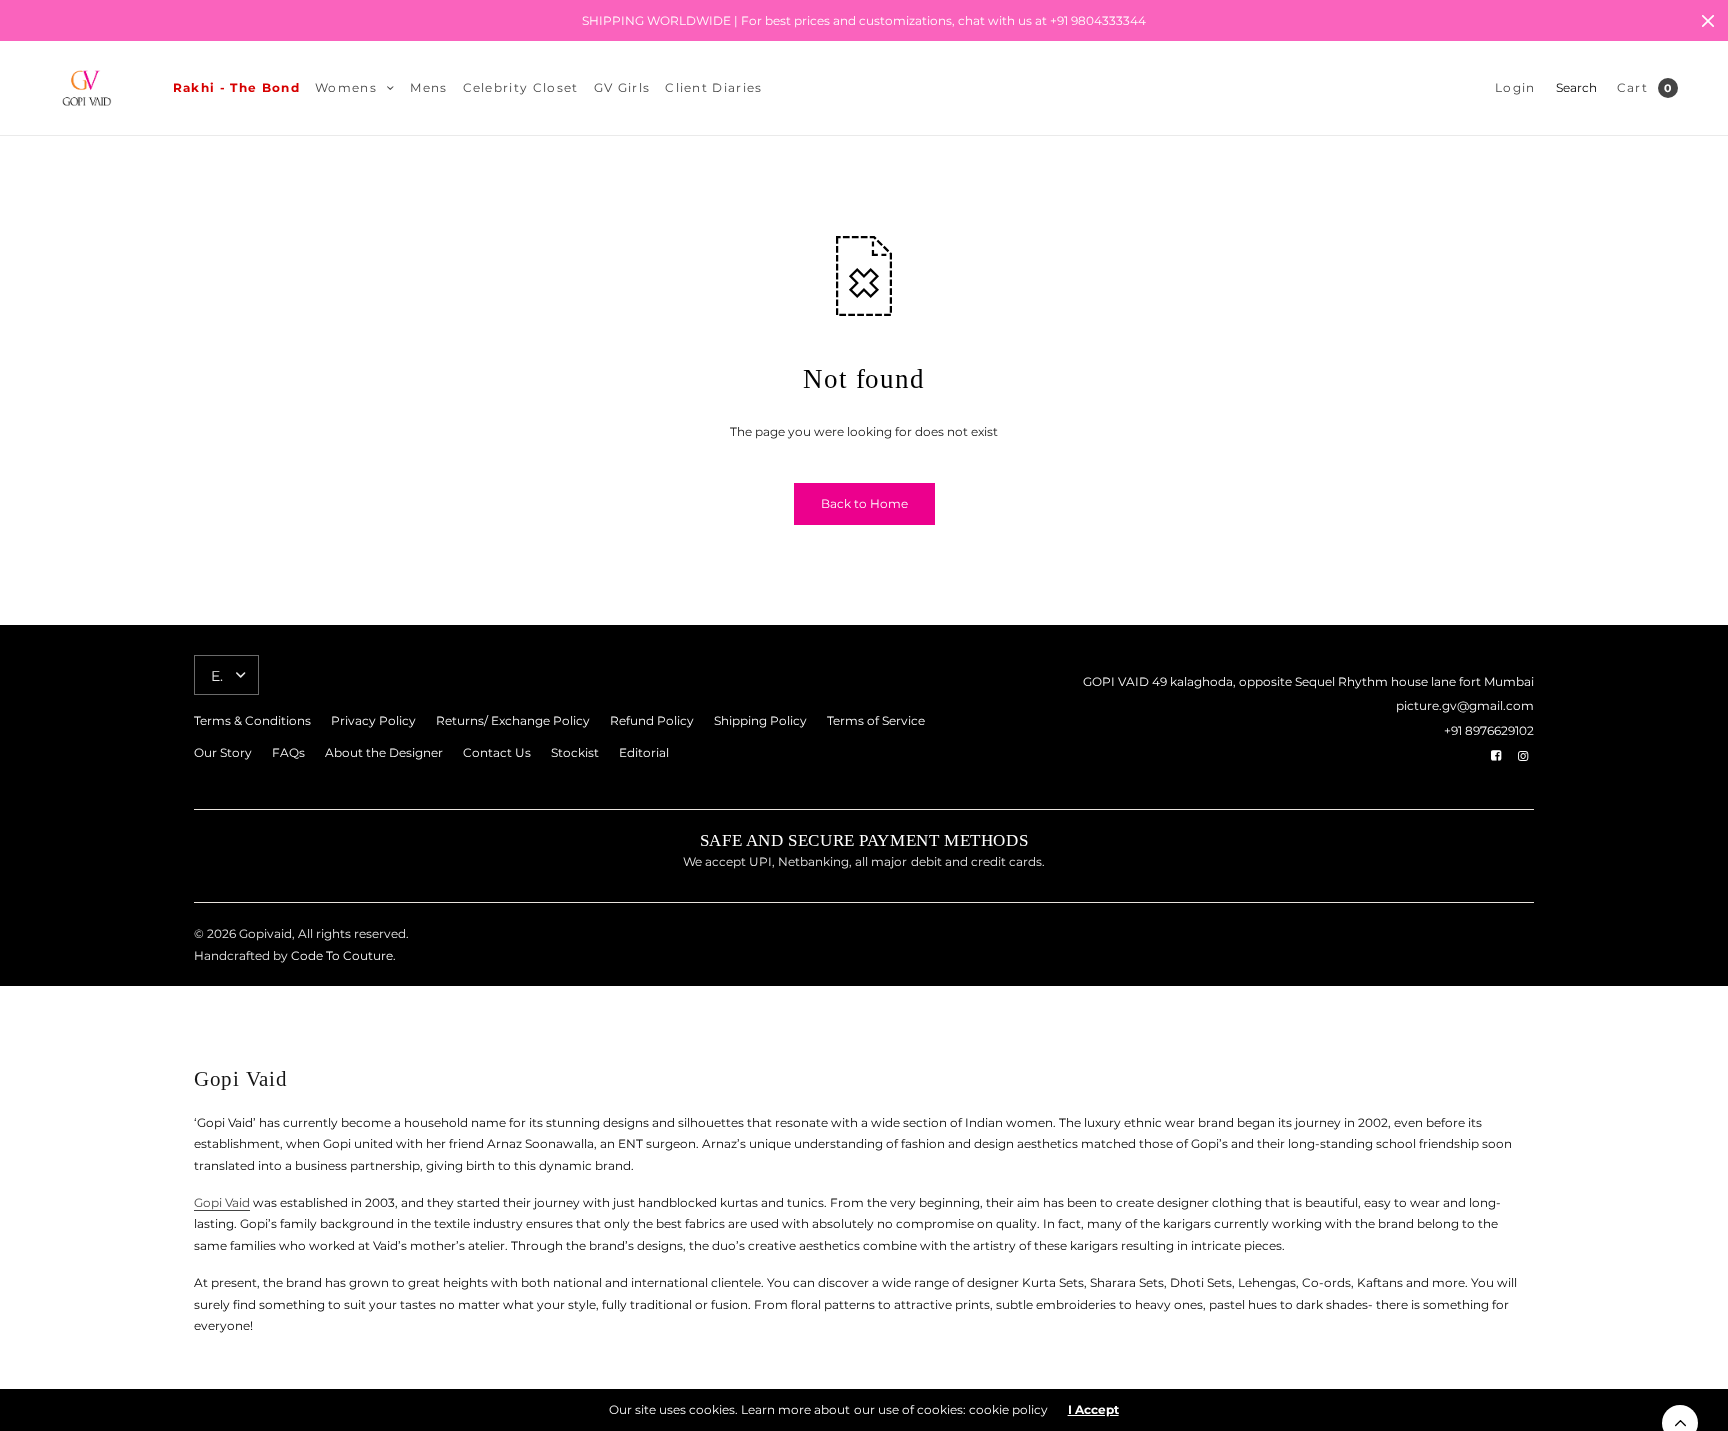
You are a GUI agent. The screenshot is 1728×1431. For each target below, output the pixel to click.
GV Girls (622, 87)
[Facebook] (1496, 756)
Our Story (223, 752)
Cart (1632, 87)
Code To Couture (340, 955)
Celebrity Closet (521, 87)
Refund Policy (652, 720)
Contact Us (497, 752)
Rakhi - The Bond (236, 87)
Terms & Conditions (252, 720)
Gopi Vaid (222, 1202)
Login (1515, 87)
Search (1576, 87)
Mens (428, 87)
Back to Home (864, 503)
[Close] (1708, 21)
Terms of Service (876, 720)
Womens (346, 87)
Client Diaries (713, 87)
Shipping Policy (760, 720)
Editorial (644, 752)
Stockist (575, 752)
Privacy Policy (373, 720)
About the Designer (384, 752)
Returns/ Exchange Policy (513, 720)
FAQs (288, 752)
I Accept (1093, 1410)
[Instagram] (1523, 756)
